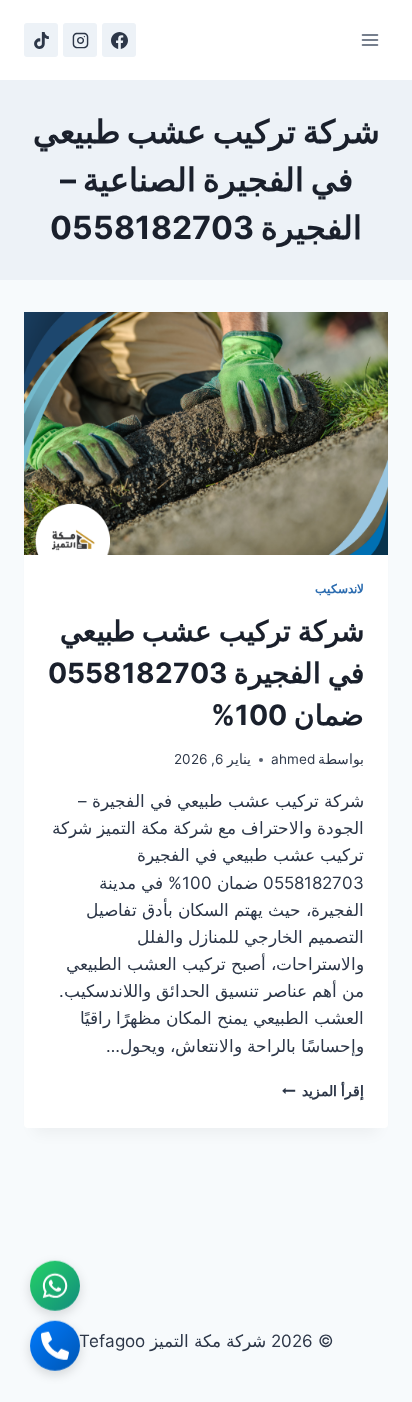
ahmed (293, 759)
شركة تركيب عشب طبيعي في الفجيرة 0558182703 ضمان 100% (206, 673)
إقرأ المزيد (323, 1091)
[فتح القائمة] (369, 39)
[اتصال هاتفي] (55, 1348)
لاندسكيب (339, 588)
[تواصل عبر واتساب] (55, 1288)
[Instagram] (80, 40)
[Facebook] (119, 40)
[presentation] (206, 433)
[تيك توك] (41, 40)
